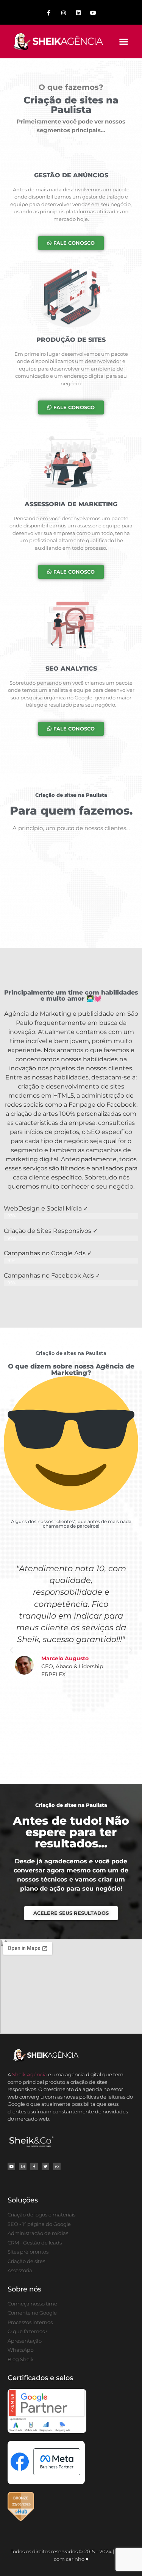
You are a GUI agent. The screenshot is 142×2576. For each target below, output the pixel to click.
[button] (124, 42)
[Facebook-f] (49, 13)
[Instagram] (63, 13)
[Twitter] (45, 2166)
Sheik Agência (30, 2074)
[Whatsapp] (57, 2166)
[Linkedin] (79, 13)
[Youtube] (93, 13)
